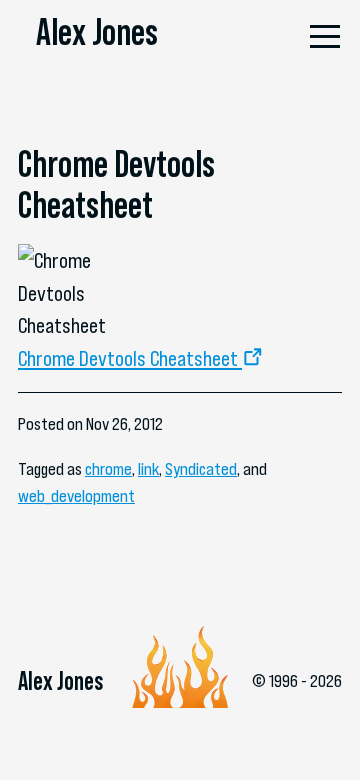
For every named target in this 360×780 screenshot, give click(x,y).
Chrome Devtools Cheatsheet (128, 358)
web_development (76, 496)
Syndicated (201, 469)
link (148, 469)
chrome (108, 469)
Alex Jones (97, 32)
